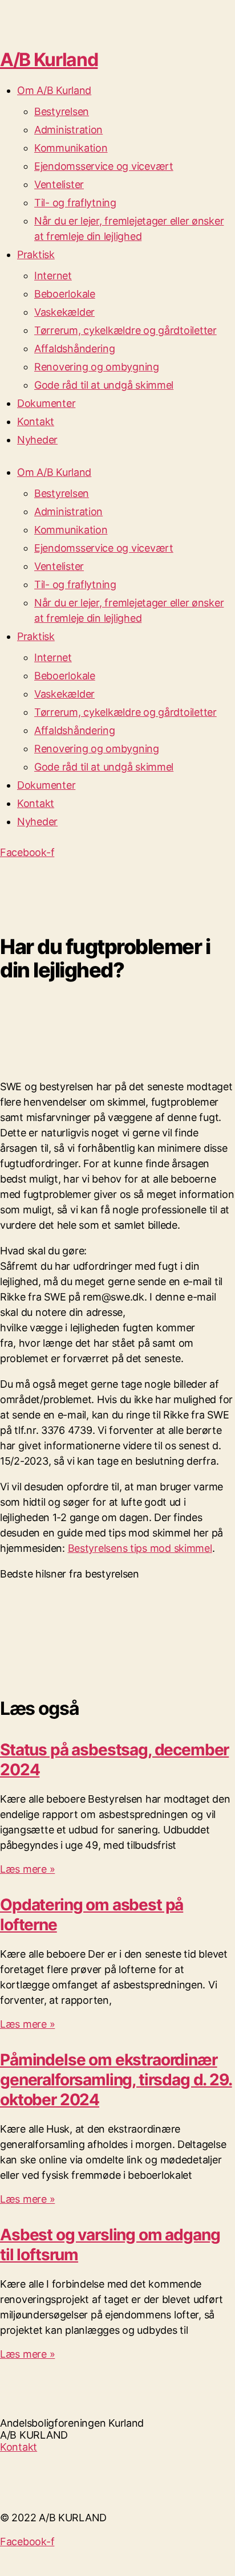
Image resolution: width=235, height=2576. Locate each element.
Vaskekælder (64, 312)
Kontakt (36, 421)
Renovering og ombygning (97, 367)
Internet (53, 276)
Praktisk (36, 254)
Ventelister (59, 184)
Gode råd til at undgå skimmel (104, 385)
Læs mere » (27, 1869)
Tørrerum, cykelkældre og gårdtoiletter (125, 330)
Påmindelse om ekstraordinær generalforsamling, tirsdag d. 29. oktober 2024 (116, 2080)
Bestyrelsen (62, 111)
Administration (68, 130)
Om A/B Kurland (54, 90)
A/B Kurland (49, 60)
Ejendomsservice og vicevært (104, 166)
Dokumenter (46, 403)
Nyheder (37, 440)
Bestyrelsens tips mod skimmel (140, 1548)
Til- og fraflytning (75, 203)
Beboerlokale (65, 294)
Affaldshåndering (75, 349)
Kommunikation (71, 148)
